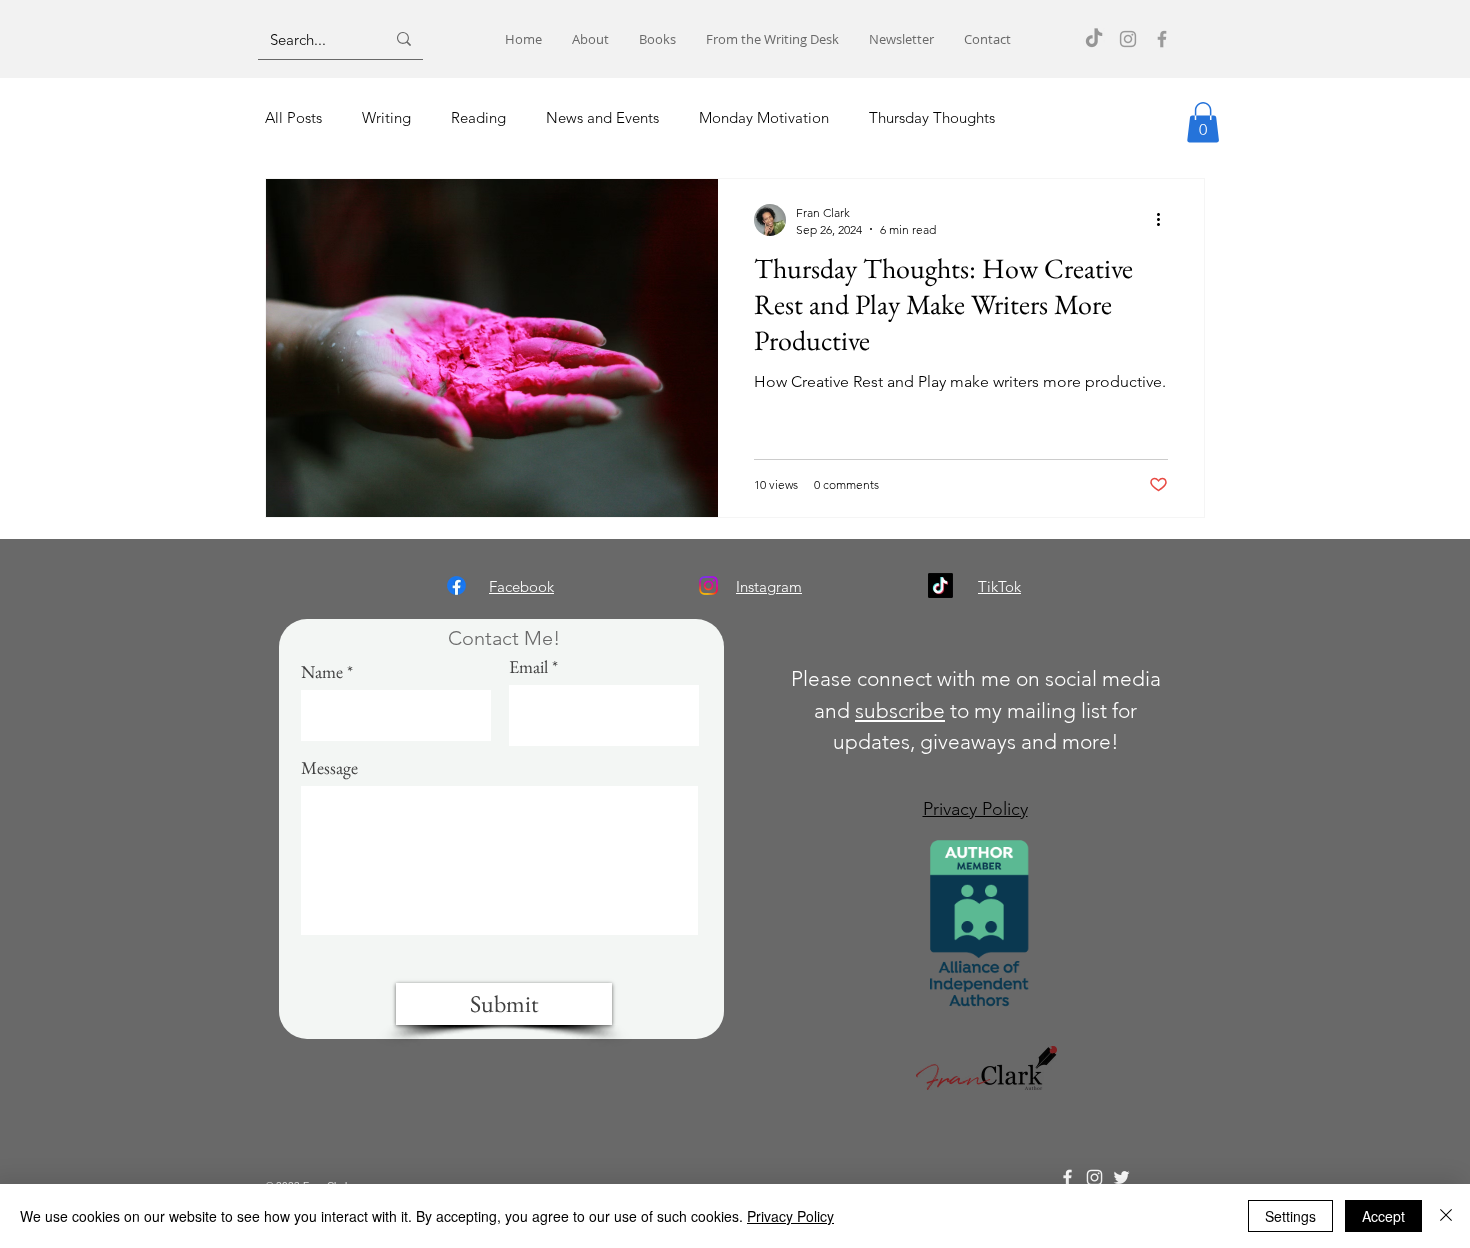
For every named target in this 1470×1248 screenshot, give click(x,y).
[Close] (1446, 1216)
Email (528, 667)
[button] (1203, 122)
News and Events (602, 117)
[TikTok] (1094, 39)
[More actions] (1165, 220)
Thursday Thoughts (932, 117)
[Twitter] (1121, 1177)
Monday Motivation (764, 117)
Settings (1290, 1216)
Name (322, 672)
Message (329, 768)
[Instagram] (1128, 39)
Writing (386, 117)
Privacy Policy (790, 1216)
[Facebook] (1162, 39)
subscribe (900, 710)
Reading (478, 117)
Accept (1383, 1216)
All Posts (293, 117)
